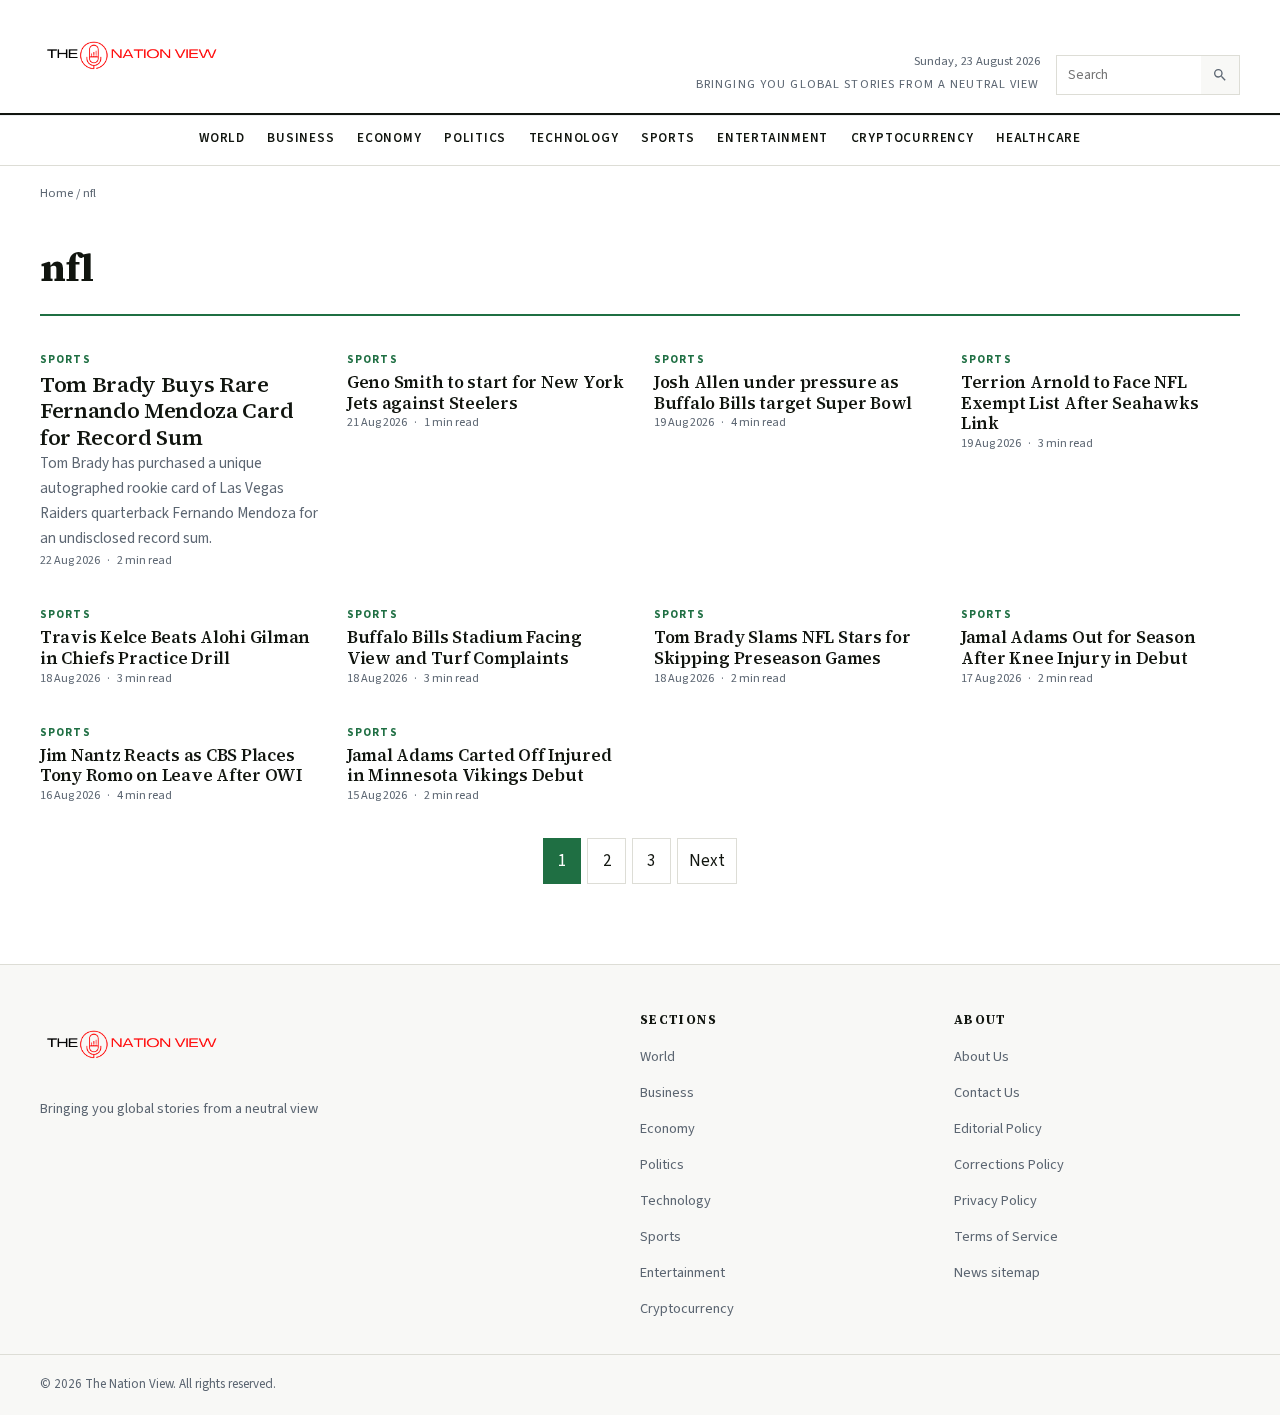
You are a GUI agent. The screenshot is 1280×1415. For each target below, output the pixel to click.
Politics (475, 138)
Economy (389, 138)
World (222, 138)
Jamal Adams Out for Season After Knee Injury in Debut (1078, 647)
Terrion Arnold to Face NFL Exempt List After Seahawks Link (1079, 402)
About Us (981, 1056)
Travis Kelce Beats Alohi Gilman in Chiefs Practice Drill (175, 647)
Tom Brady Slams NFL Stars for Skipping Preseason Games (782, 647)
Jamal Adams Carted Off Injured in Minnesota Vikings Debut (479, 765)
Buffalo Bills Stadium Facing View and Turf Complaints (464, 647)
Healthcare (1038, 138)
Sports (668, 138)
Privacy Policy (995, 1200)
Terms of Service (1006, 1236)
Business (300, 138)
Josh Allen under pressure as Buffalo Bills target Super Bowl (783, 392)
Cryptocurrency (912, 138)
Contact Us (987, 1092)
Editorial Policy (998, 1128)
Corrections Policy (1009, 1164)
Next (707, 861)
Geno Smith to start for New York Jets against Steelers (485, 392)
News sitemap (997, 1272)
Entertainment (772, 138)
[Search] (1220, 75)
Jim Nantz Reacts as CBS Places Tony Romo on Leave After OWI (171, 765)
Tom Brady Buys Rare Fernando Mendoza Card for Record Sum (166, 411)
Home (56, 193)
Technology (574, 138)
